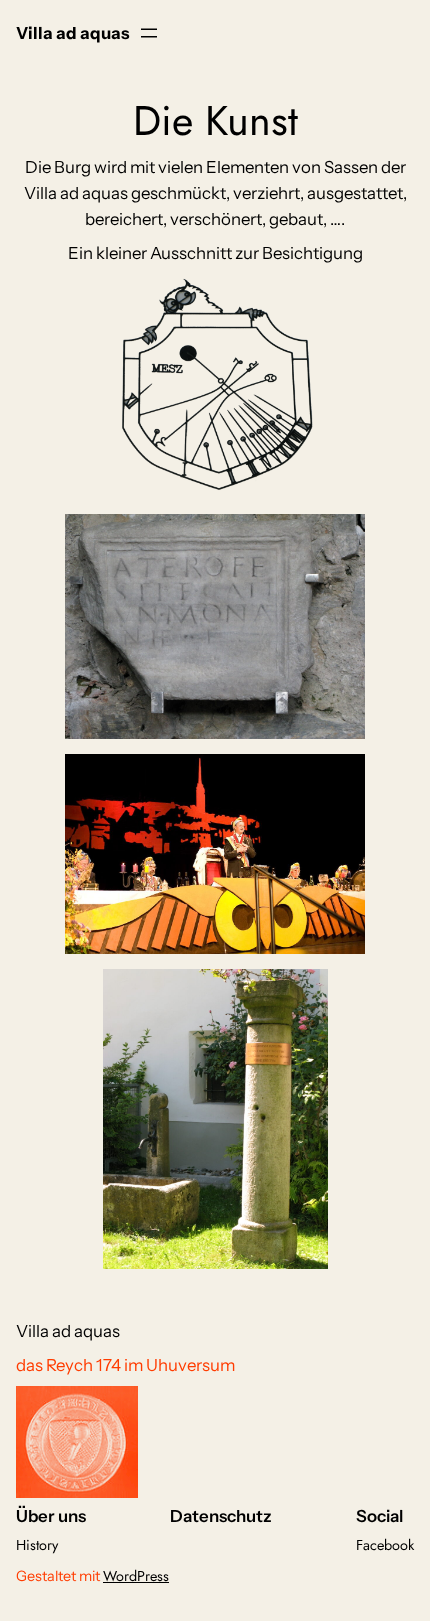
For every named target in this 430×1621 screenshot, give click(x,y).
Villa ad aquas (72, 33)
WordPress (136, 1576)
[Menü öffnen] (149, 33)
